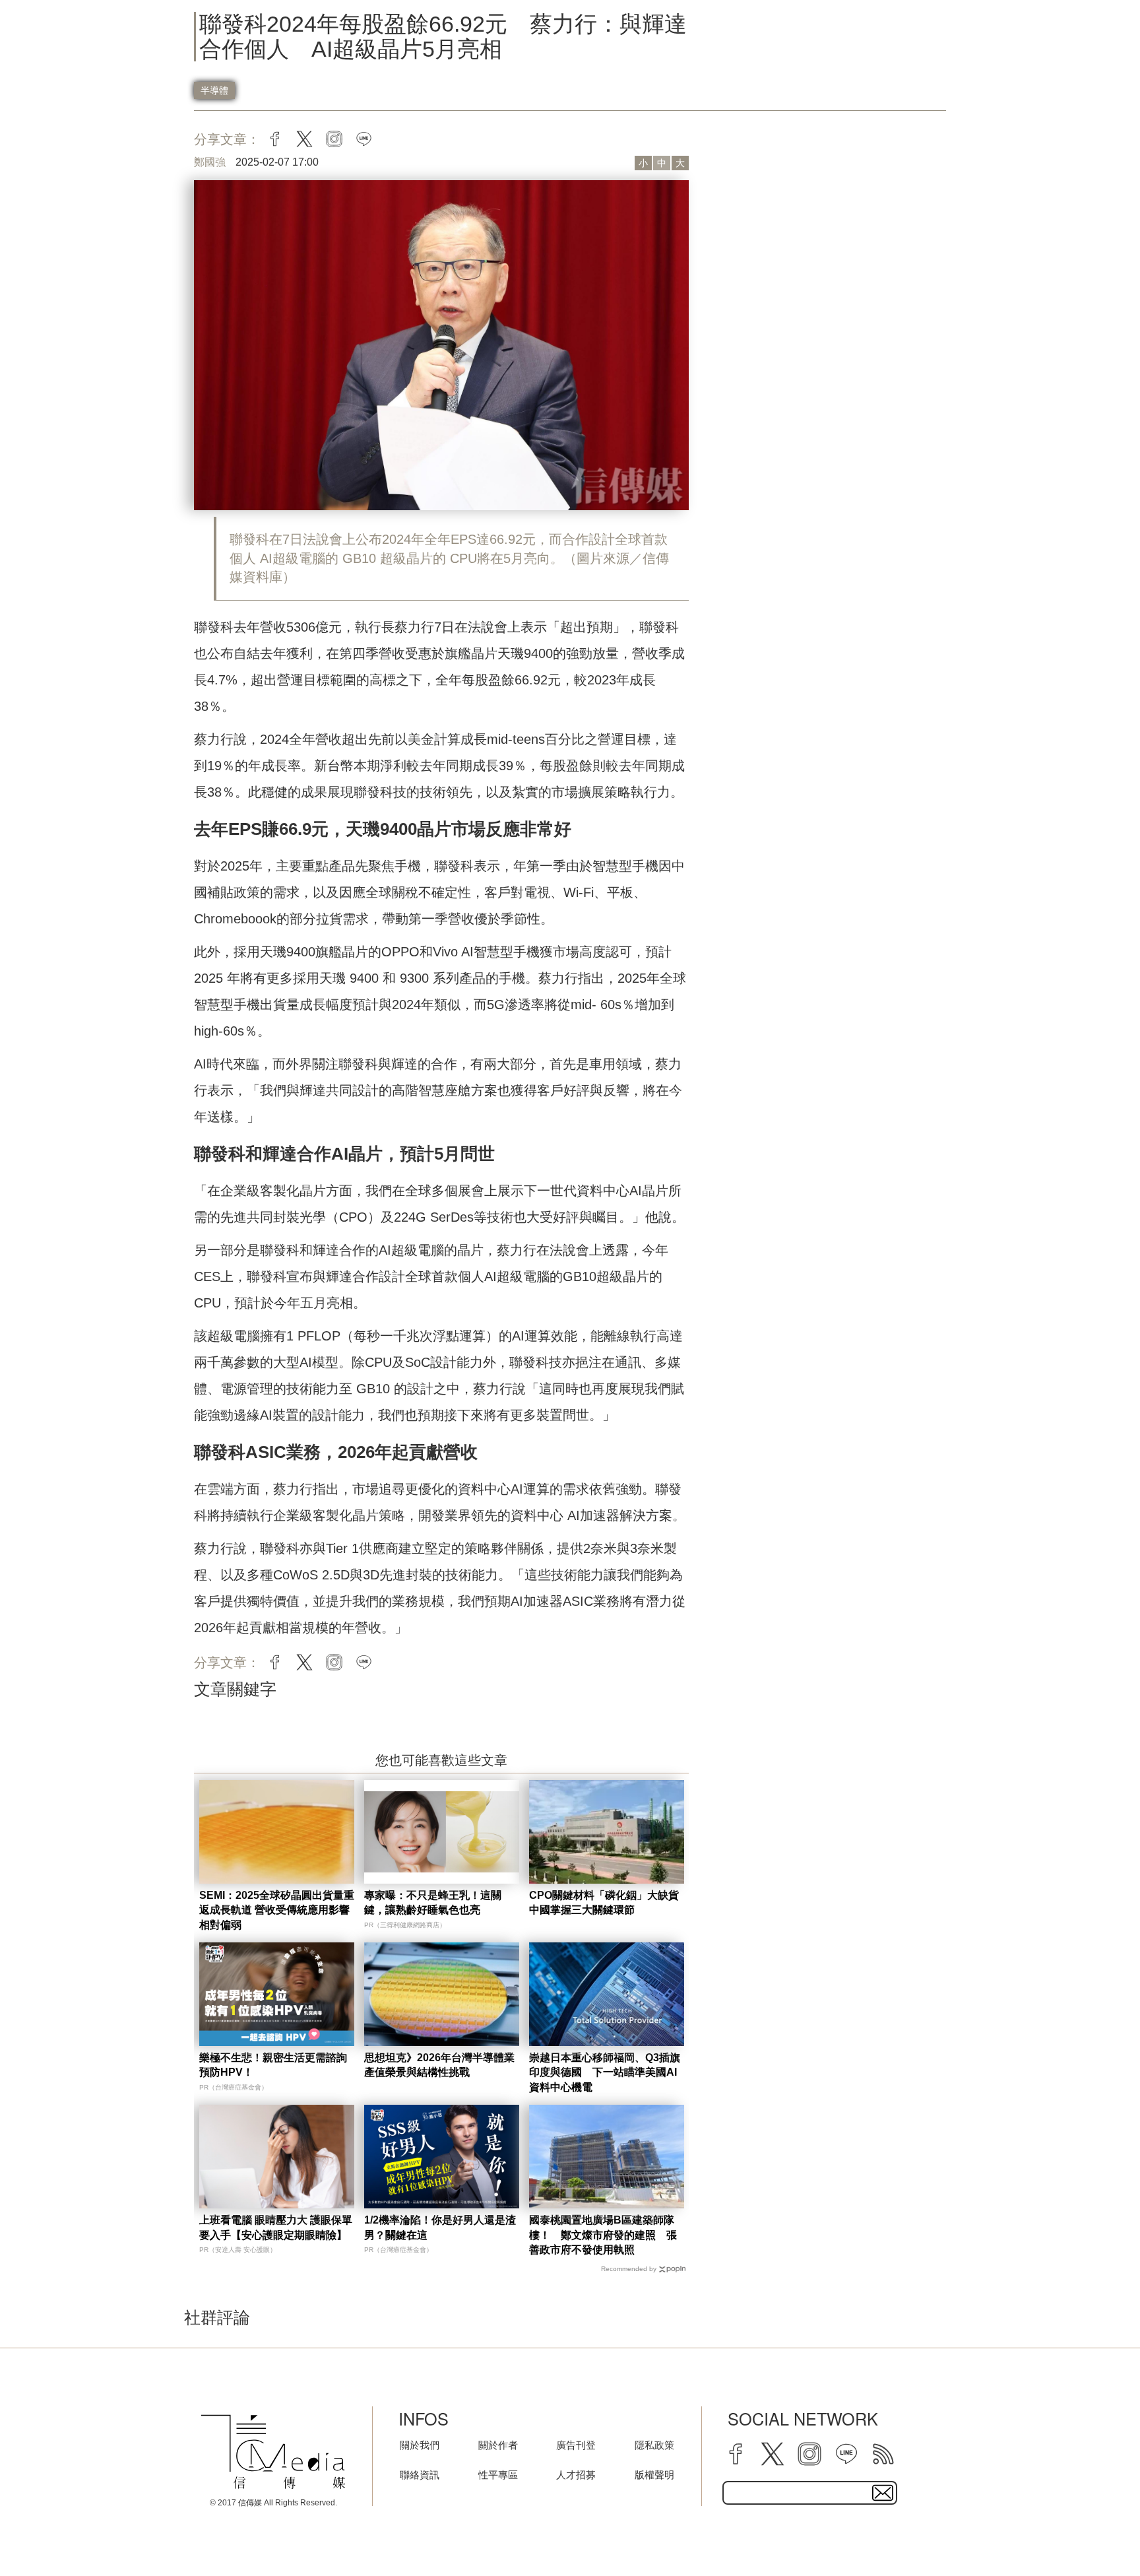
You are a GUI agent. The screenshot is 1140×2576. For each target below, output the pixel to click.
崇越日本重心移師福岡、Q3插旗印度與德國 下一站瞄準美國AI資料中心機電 (605, 2072)
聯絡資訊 (420, 2475)
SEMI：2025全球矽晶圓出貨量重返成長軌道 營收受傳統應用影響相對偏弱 (277, 1910)
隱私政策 (654, 2445)
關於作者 (498, 2445)
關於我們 (420, 2445)
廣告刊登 (576, 2445)
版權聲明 (654, 2475)
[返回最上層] (1097, 2533)
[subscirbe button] (883, 2493)
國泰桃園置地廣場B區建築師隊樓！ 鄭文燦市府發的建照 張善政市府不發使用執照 (603, 2235)
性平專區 (498, 2475)
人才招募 (576, 2475)
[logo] (273, 2452)
